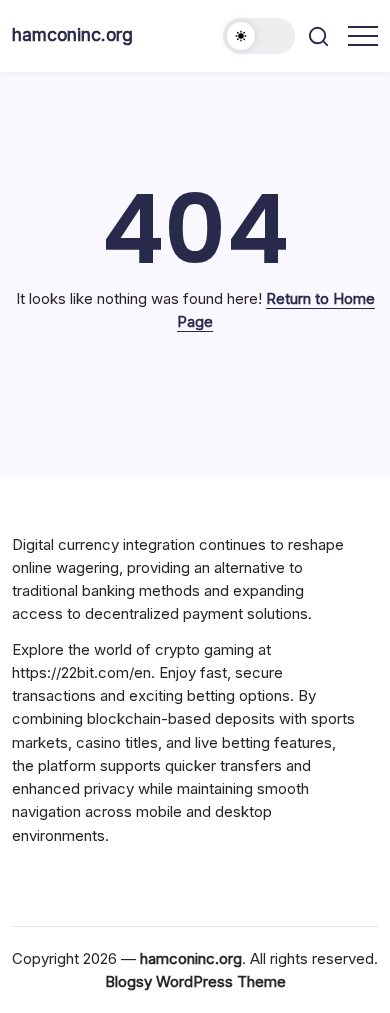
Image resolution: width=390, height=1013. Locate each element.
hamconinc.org (72, 34)
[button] (259, 36)
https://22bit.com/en (81, 672)
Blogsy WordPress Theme (195, 981)
